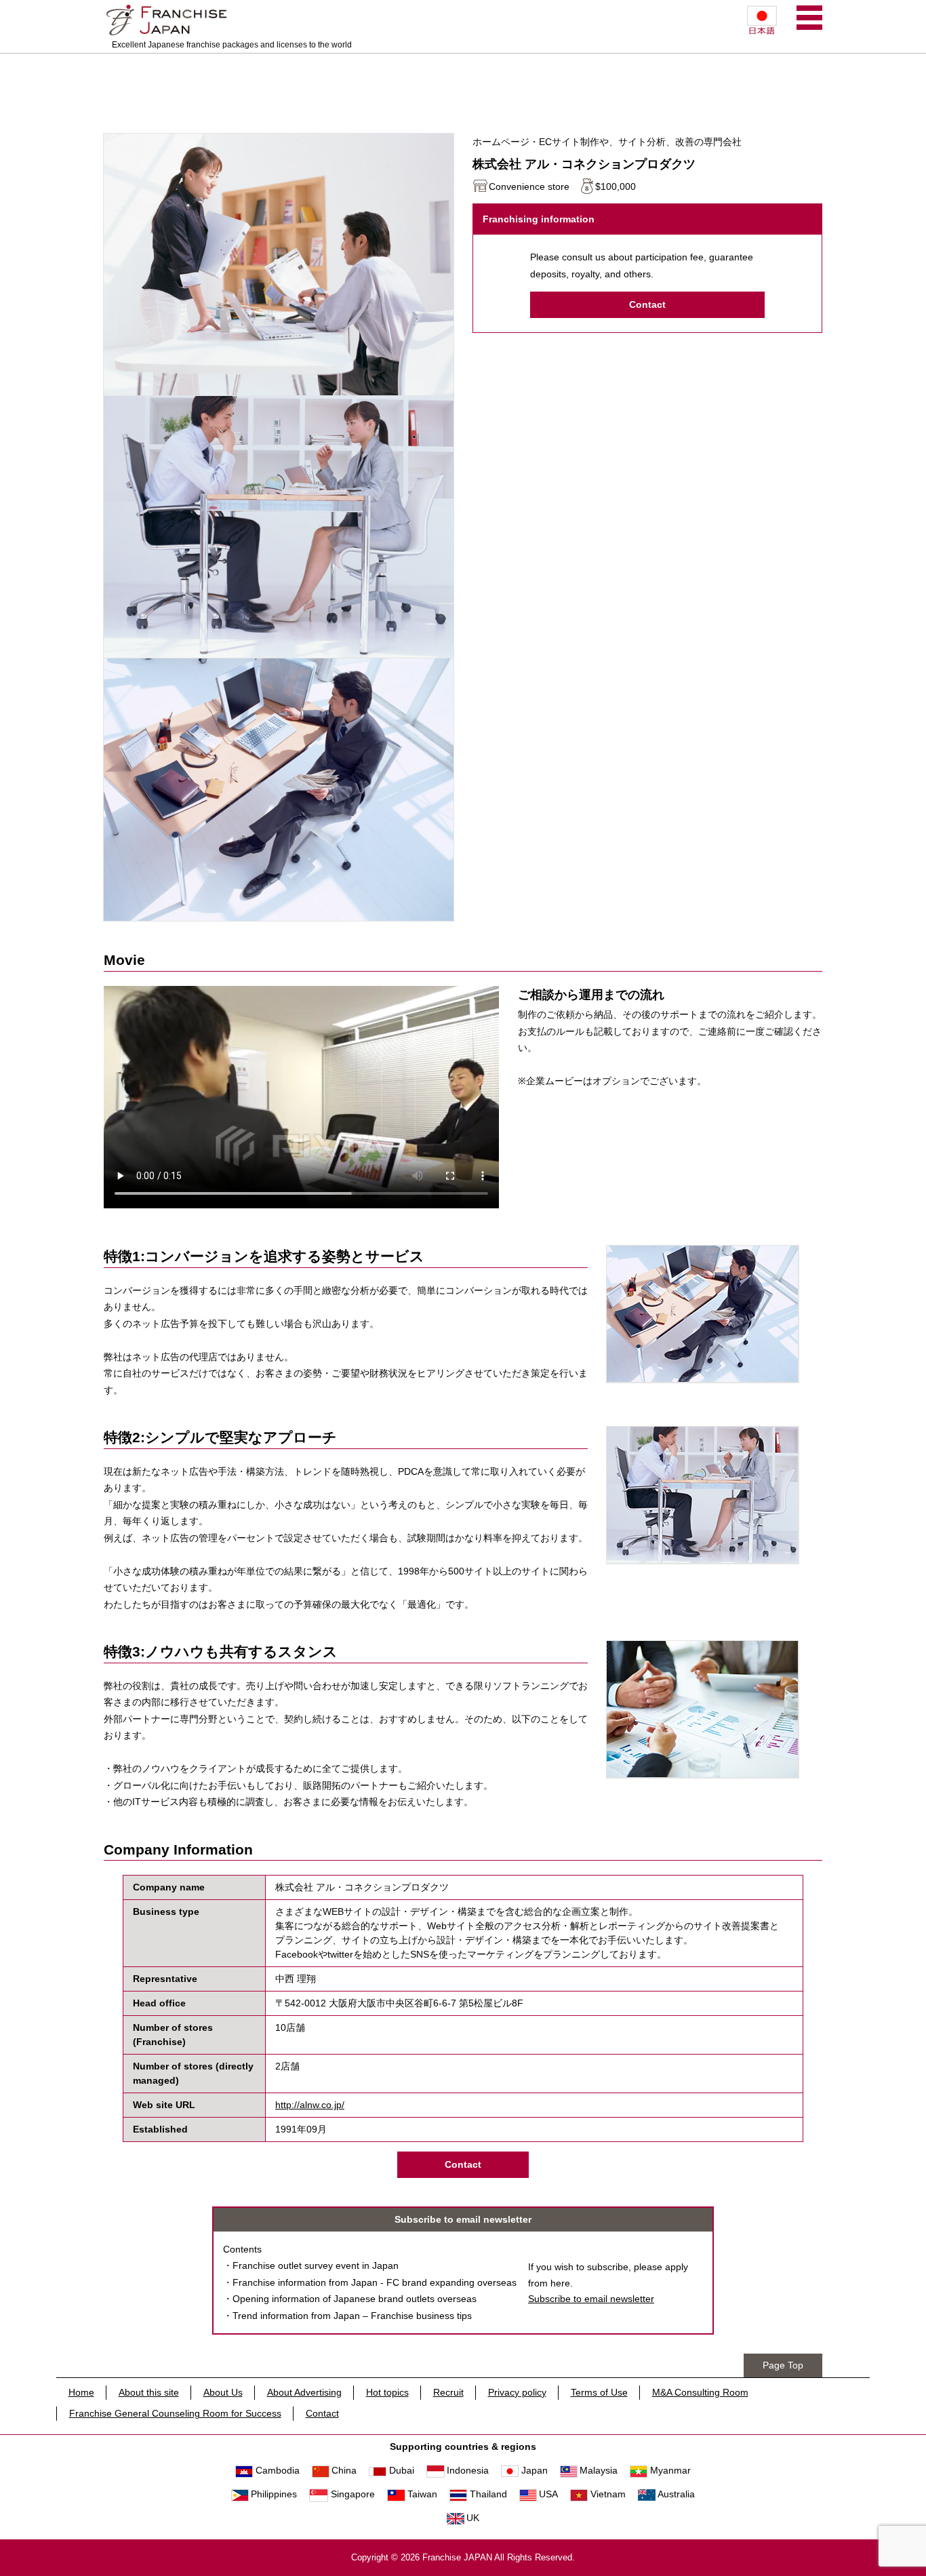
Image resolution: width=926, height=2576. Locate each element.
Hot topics (387, 2392)
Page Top (783, 2365)
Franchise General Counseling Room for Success (175, 2413)
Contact (647, 304)
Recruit (448, 2392)
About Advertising (304, 2392)
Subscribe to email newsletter (591, 2299)
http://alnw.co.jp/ (310, 2105)
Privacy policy (517, 2392)
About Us (223, 2392)
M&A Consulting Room (700, 2392)
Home (81, 2392)
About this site (149, 2392)
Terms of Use (599, 2392)
